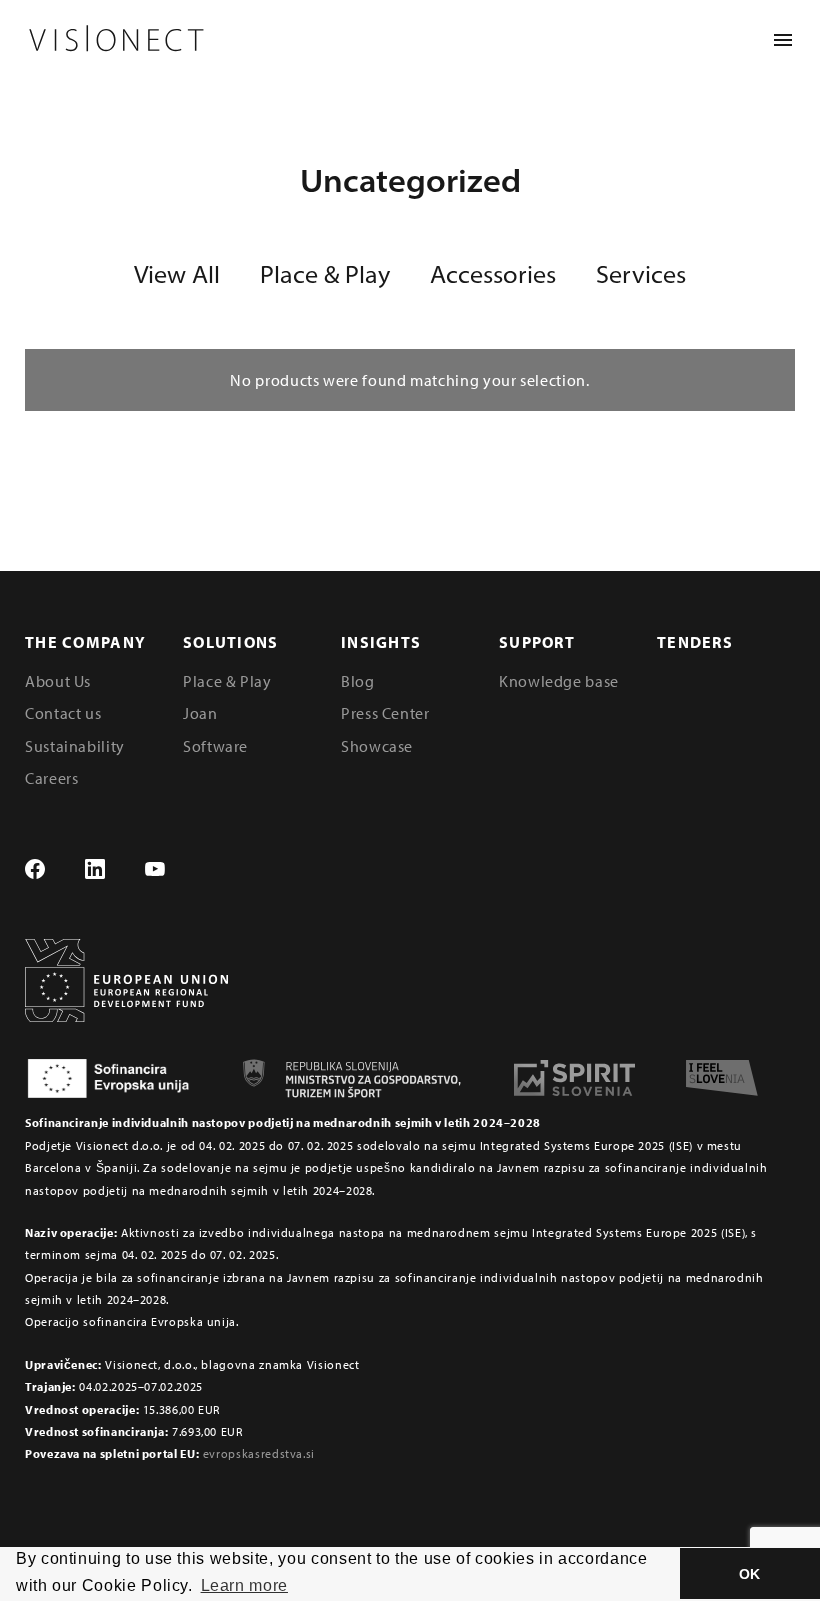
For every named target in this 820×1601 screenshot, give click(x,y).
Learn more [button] (244, 1585)
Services (641, 274)
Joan (200, 713)
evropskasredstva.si (259, 1453)
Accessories (493, 274)
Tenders (695, 642)
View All (177, 274)
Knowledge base (559, 681)
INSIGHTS (381, 642)
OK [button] (750, 1574)
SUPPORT (537, 642)
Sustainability (75, 746)
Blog (358, 681)
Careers (51, 778)
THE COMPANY (85, 642)
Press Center (385, 713)
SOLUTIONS (231, 642)
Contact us (63, 713)
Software (215, 746)
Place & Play (325, 274)
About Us (58, 681)
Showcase (377, 746)
